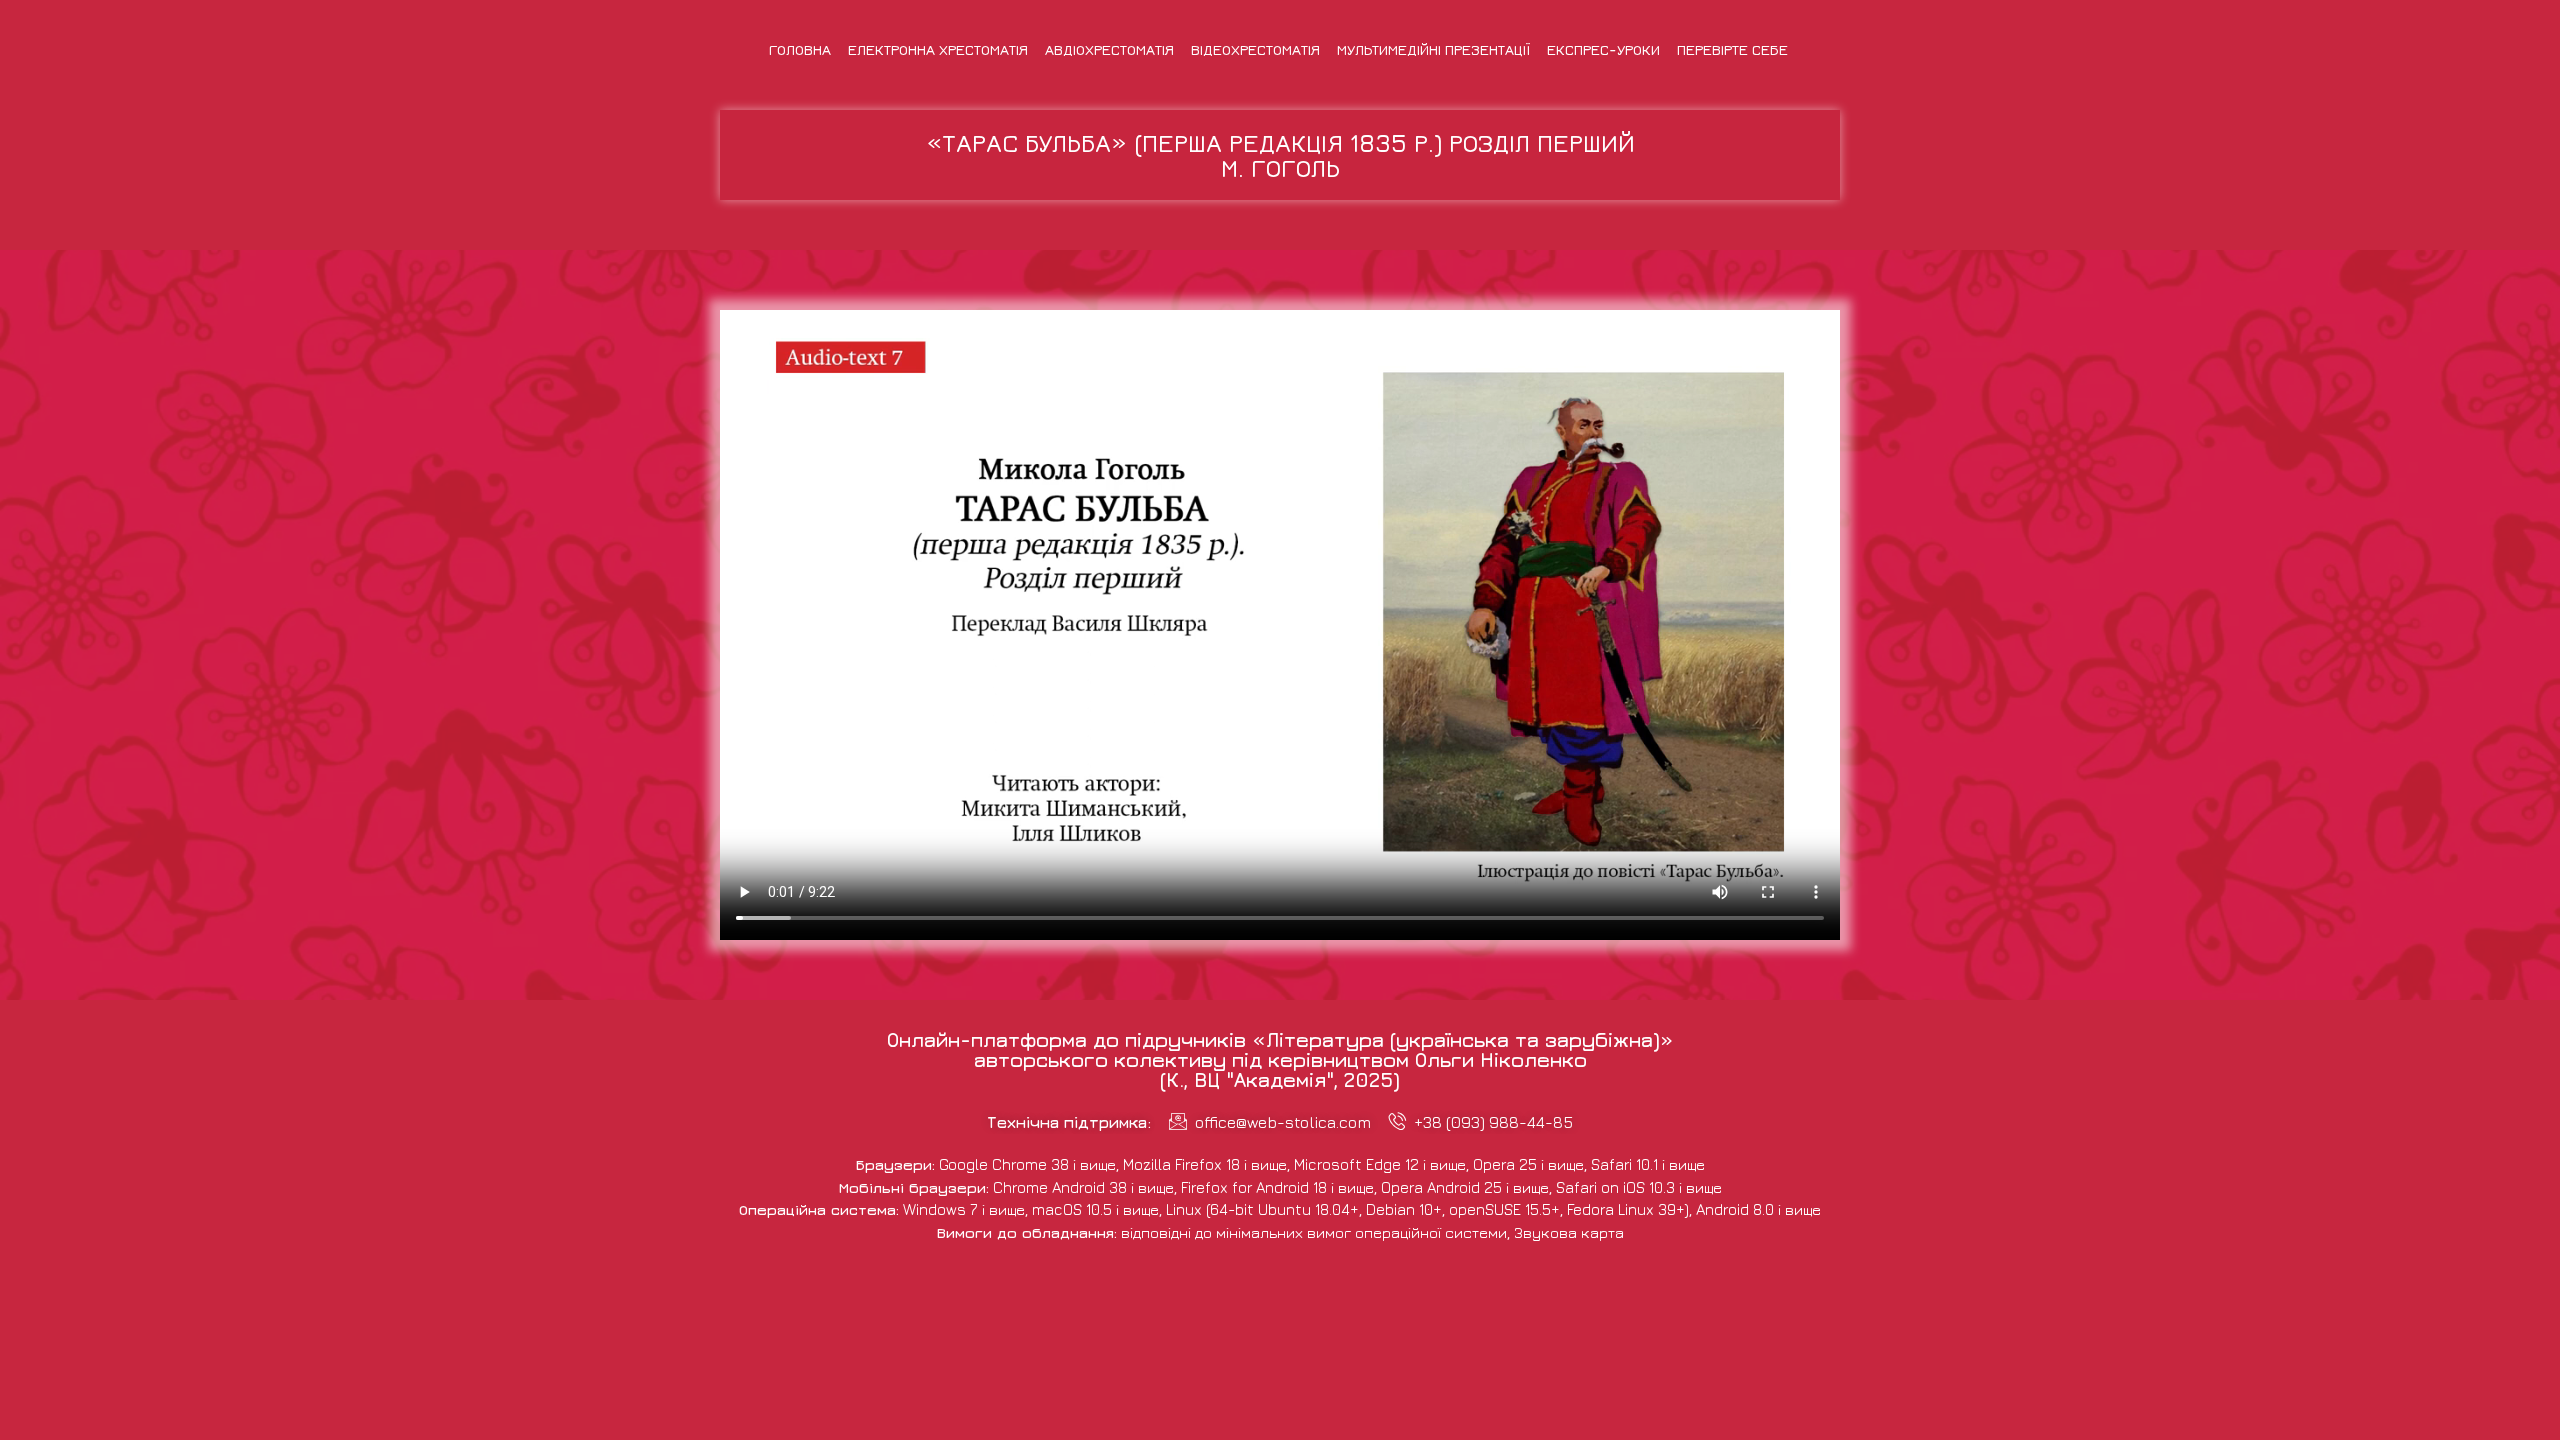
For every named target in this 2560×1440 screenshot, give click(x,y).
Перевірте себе (1732, 49)
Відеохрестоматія (1255, 49)
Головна (800, 49)
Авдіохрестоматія (1109, 49)
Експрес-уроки (1603, 49)
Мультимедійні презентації (1433, 49)
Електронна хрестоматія (938, 49)
